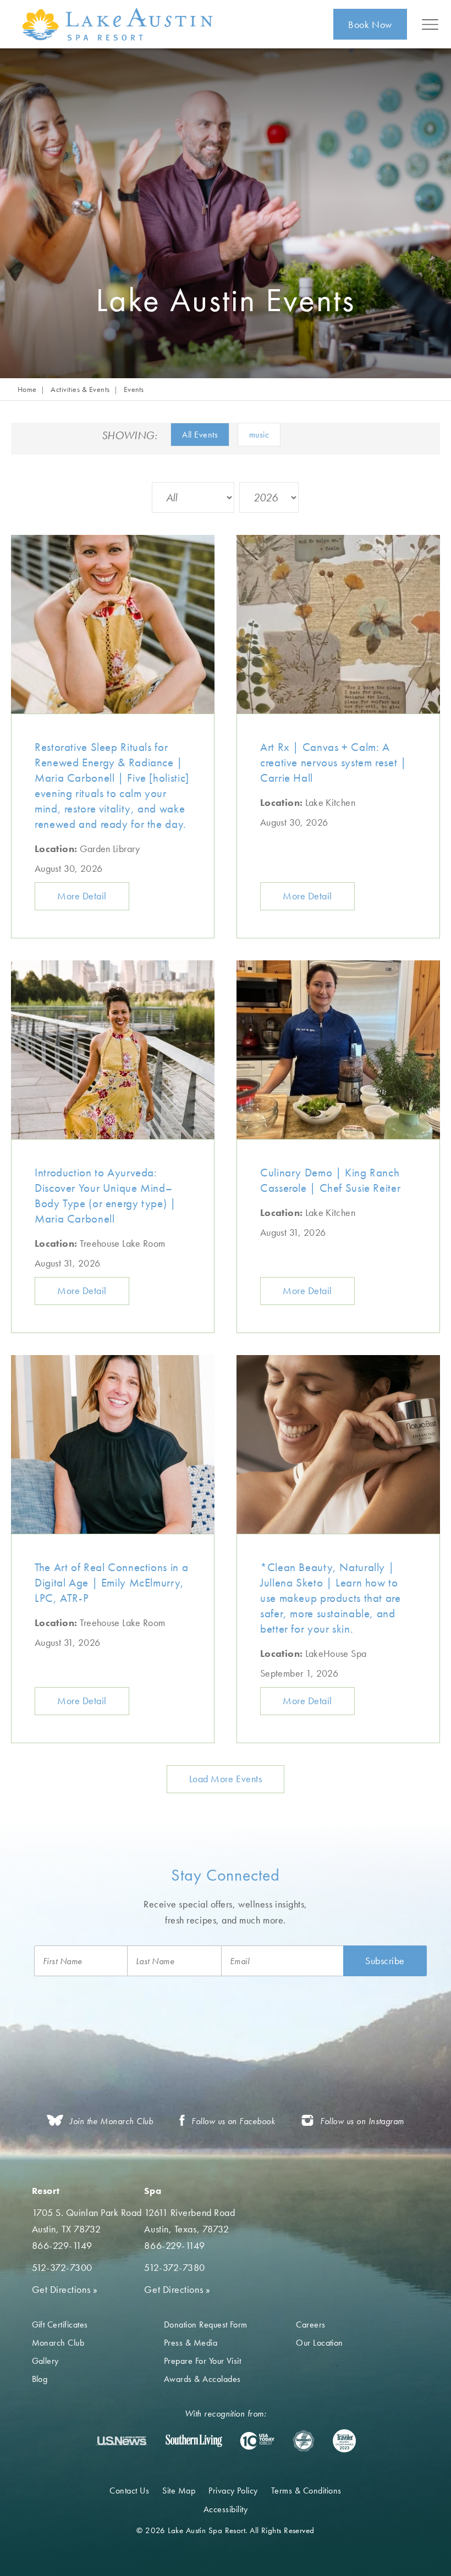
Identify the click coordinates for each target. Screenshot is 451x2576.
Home (27, 389)
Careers (310, 2325)
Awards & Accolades (202, 2379)
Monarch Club (58, 2343)
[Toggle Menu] (430, 24)
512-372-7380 (174, 2267)
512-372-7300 (62, 2267)
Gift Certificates (60, 2325)
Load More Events (226, 1779)
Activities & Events (80, 389)
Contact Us (129, 2491)
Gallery (45, 2361)
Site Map (179, 2491)
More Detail (82, 896)
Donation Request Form (206, 2325)
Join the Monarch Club (111, 2121)
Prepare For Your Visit (203, 2361)
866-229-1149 (62, 2245)
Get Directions (65, 2289)
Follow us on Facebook (233, 2121)
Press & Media (191, 2343)
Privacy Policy (233, 2491)
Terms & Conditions (306, 2491)
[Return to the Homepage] (119, 24)
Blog (40, 2379)
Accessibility (226, 2509)
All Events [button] (200, 435)
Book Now (370, 24)
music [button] (259, 435)
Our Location (320, 2343)
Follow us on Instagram (362, 2121)
